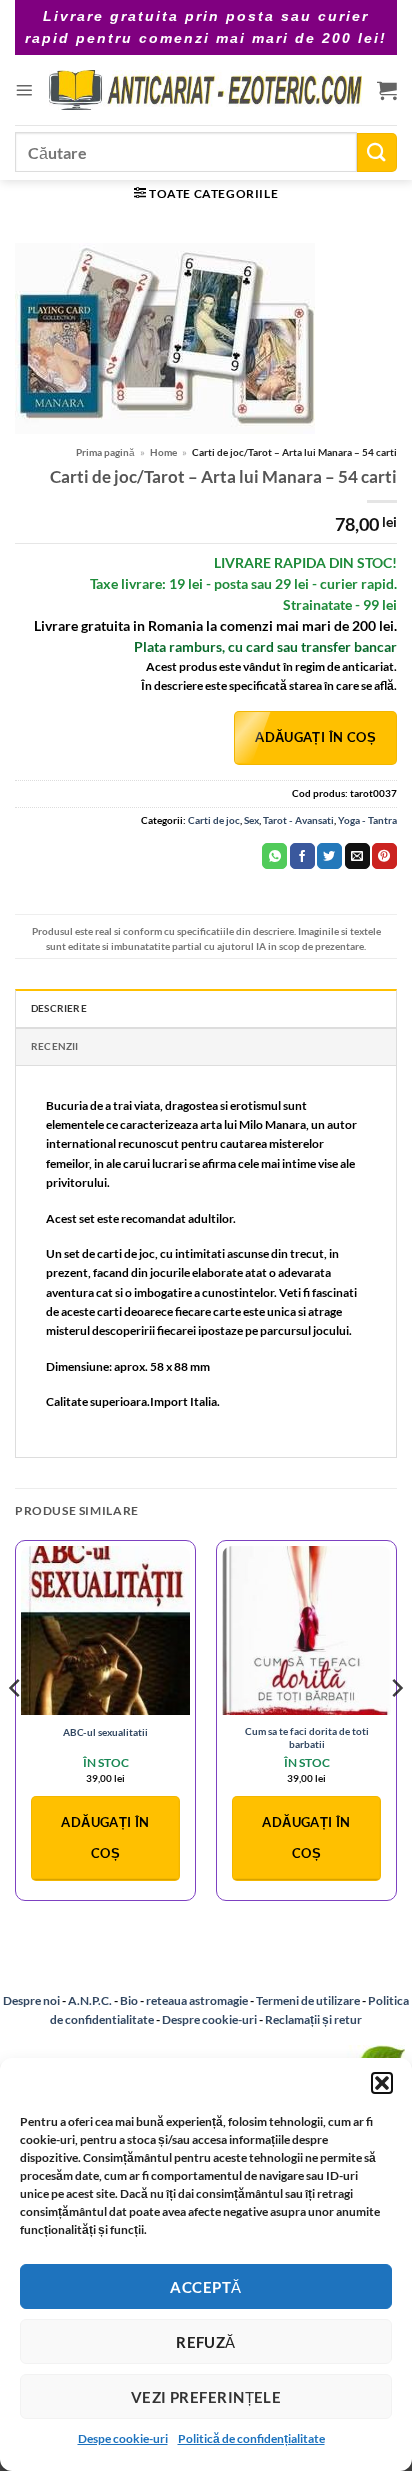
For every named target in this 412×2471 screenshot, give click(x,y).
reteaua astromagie (197, 2000)
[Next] (396, 1728)
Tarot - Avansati (298, 820)
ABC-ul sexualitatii (105, 1732)
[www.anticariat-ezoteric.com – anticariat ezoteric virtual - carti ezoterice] (205, 90)
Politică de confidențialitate (251, 2438)
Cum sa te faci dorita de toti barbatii (307, 1737)
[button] (382, 2083)
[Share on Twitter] (329, 856)
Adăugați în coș (315, 737)
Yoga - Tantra (367, 820)
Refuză (206, 2342)
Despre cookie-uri (210, 2019)
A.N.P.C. (90, 2000)
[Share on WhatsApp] (274, 856)
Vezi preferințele (206, 2397)
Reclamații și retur (313, 2019)
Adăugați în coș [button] (105, 1837)
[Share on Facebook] (302, 856)
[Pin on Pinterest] (384, 856)
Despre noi (31, 2000)
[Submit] (377, 152)
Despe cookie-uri (123, 2438)
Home (163, 452)
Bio (129, 2000)
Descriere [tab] (59, 1008)
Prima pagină (105, 452)
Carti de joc (214, 820)
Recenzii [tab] (55, 1046)
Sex (251, 820)
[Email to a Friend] (357, 856)
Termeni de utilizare (308, 2000)
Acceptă (205, 2287)
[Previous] (16, 1728)
